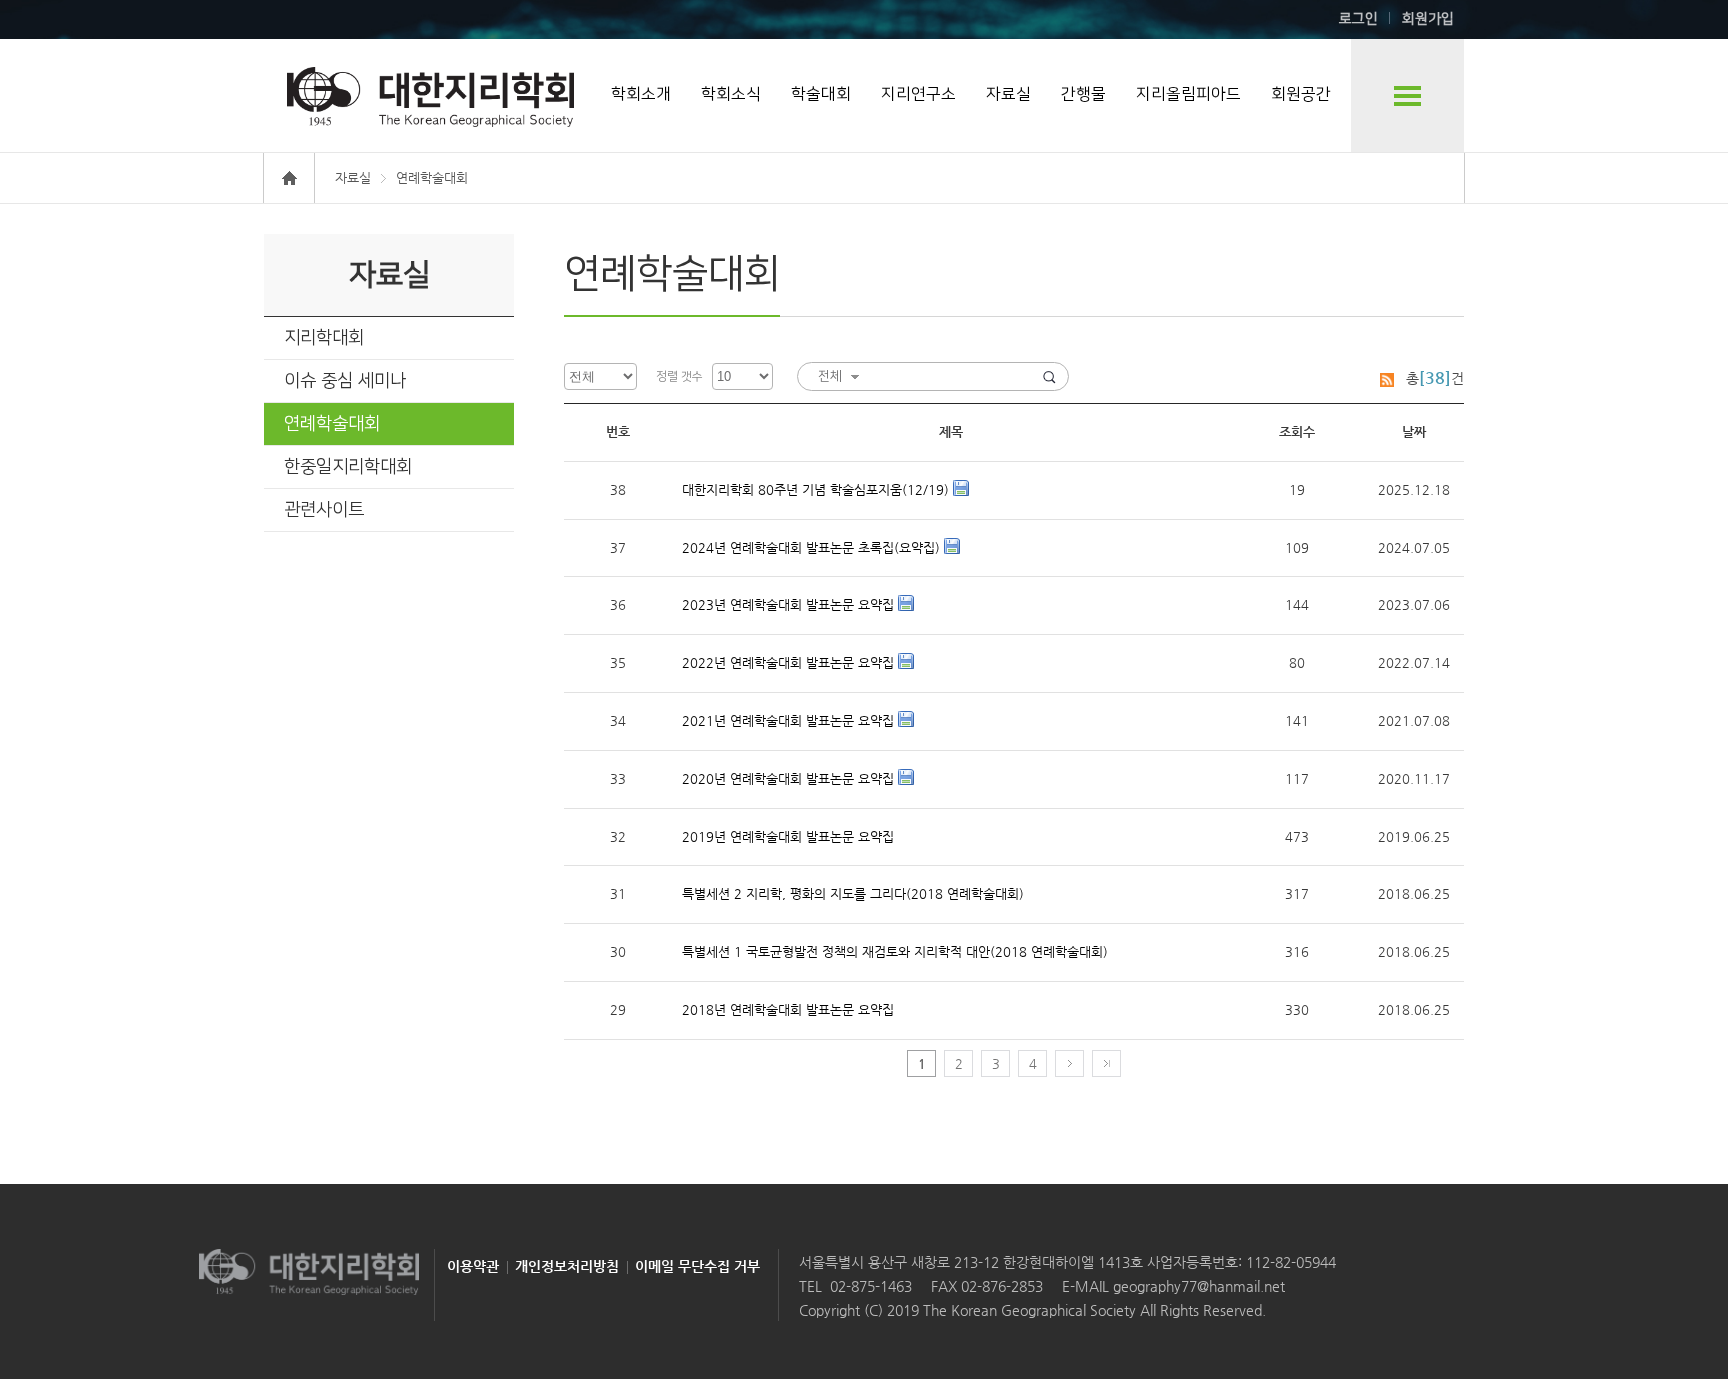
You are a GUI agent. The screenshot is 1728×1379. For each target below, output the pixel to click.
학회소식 (731, 94)
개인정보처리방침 (567, 1266)
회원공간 (1301, 94)
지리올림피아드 (1188, 94)
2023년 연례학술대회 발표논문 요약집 (790, 604)
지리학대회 (324, 338)
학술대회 (821, 94)
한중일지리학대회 (348, 467)
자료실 (1008, 94)
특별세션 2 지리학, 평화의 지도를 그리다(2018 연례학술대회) (853, 893)
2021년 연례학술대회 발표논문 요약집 (790, 720)
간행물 (1083, 94)
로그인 (1358, 19)
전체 (830, 376)
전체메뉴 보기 (1407, 95)
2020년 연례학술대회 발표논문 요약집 (790, 778)
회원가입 (1428, 19)
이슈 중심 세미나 (345, 381)
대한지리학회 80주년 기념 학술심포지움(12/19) (817, 489)
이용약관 (473, 1266)
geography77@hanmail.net (1197, 1286)
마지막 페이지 (1106, 1063)
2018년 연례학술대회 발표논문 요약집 (788, 1009)
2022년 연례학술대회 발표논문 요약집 (790, 662)
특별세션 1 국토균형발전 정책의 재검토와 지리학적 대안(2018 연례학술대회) (895, 951)
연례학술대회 (332, 424)
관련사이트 (324, 510)
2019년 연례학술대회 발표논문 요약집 (788, 836)
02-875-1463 (871, 1286)
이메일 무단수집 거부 (697, 1266)
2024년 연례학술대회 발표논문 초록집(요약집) (813, 547)
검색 (1049, 376)
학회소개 (641, 94)
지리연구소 (918, 94)
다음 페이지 (1069, 1063)
